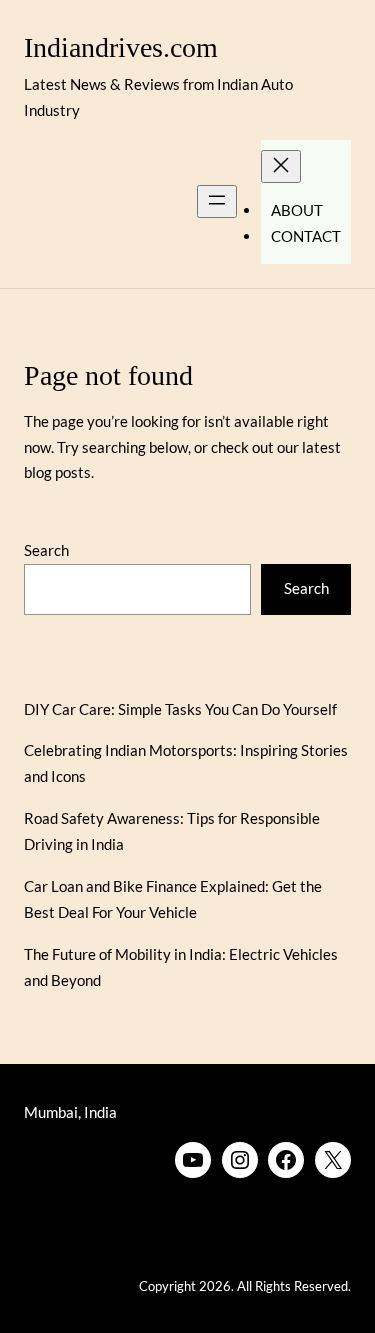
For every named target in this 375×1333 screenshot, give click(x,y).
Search (46, 550)
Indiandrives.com (121, 47)
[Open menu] (217, 201)
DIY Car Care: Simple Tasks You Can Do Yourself (180, 709)
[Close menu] (281, 166)
